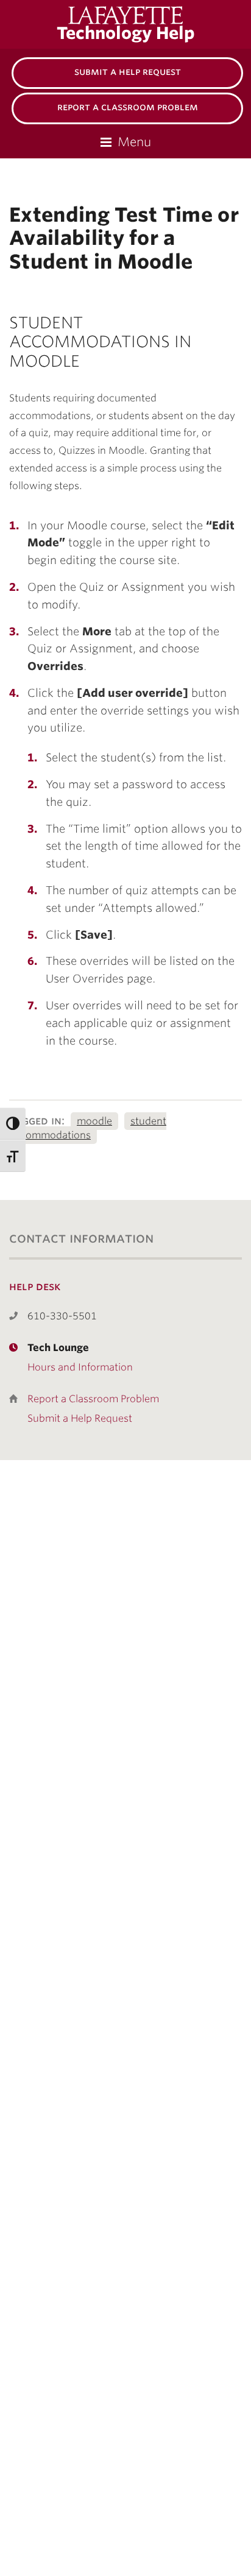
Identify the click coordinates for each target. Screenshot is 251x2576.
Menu (134, 142)
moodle (94, 1121)
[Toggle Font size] (13, 1156)
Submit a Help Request (128, 72)
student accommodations (88, 1128)
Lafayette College (139, 15)
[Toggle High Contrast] (13, 1124)
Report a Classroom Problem (128, 107)
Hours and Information (80, 1367)
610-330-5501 (62, 1316)
